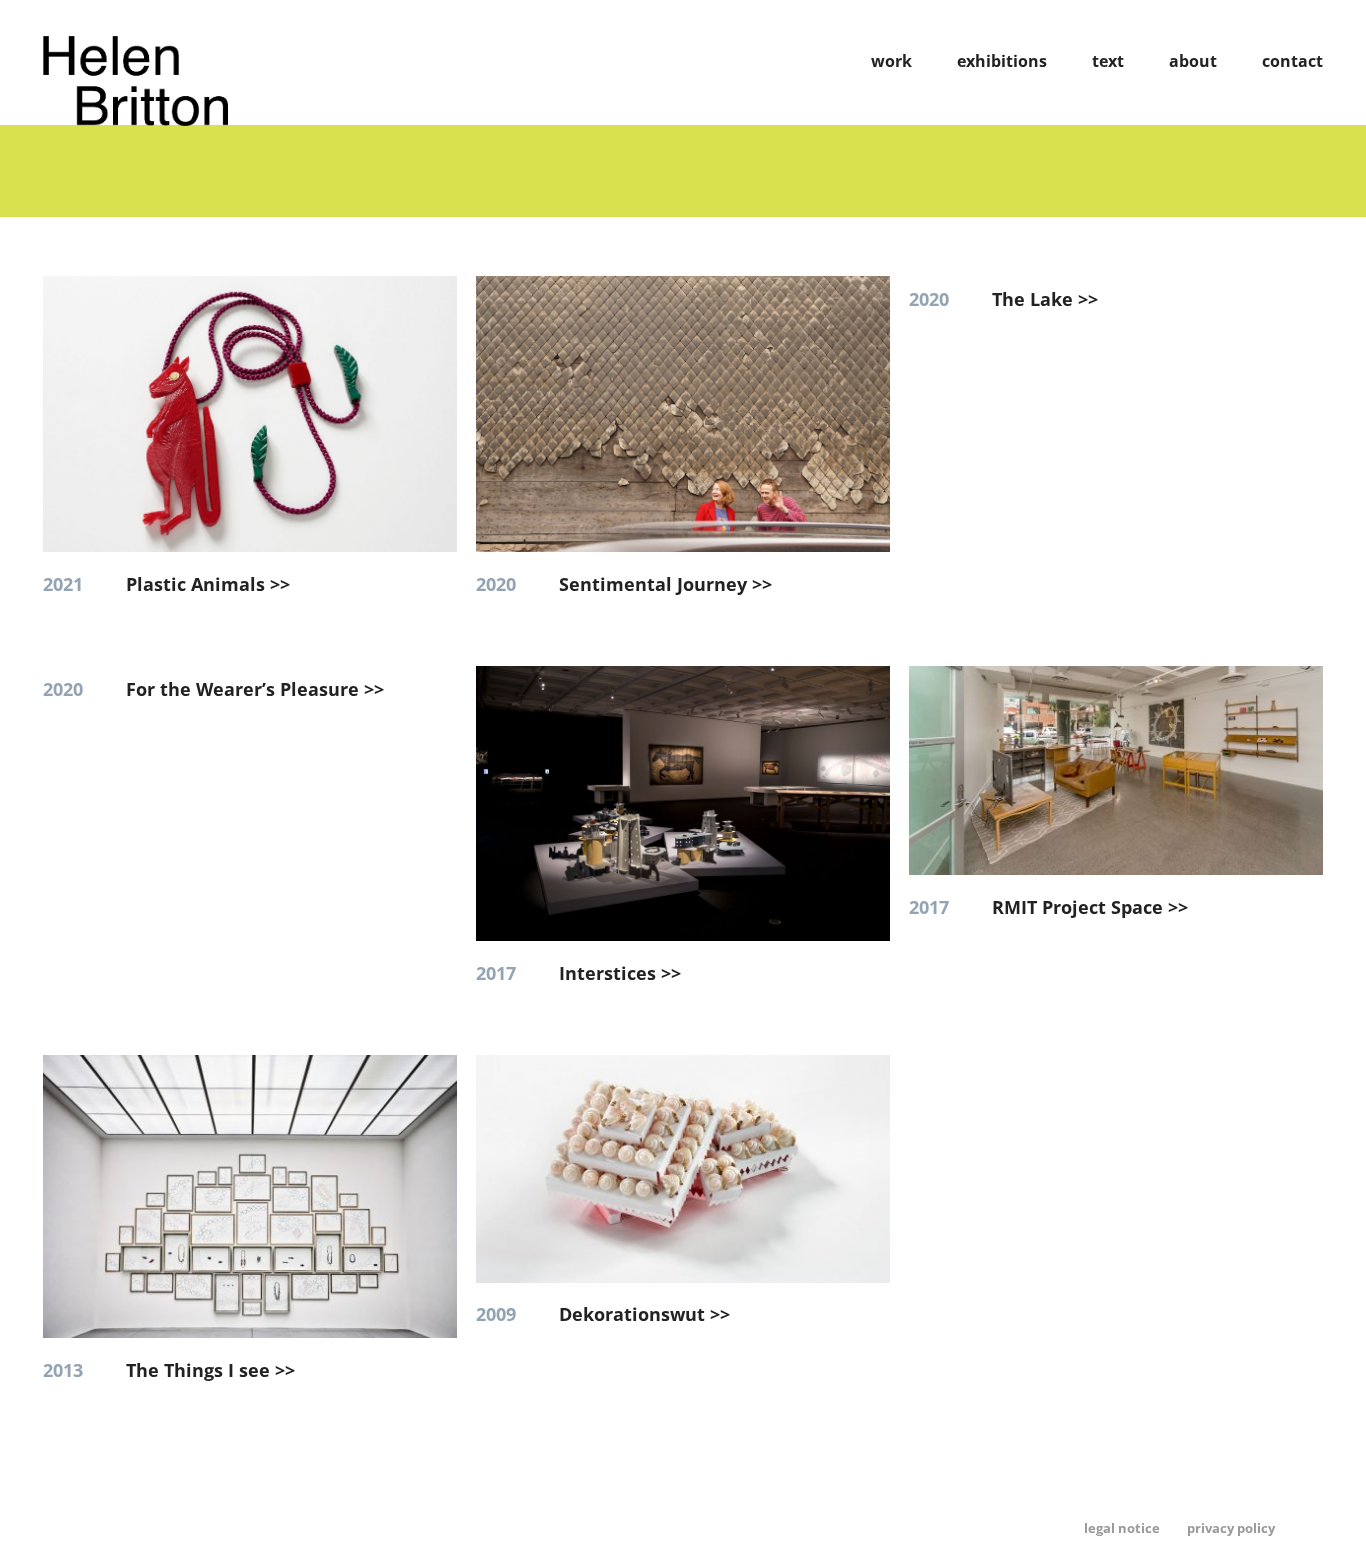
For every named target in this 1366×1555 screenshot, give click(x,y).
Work (891, 61)
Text (1108, 61)
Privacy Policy (1231, 1528)
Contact (1292, 61)
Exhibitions (1002, 61)
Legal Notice (1122, 1528)
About (1193, 61)
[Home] (135, 119)
